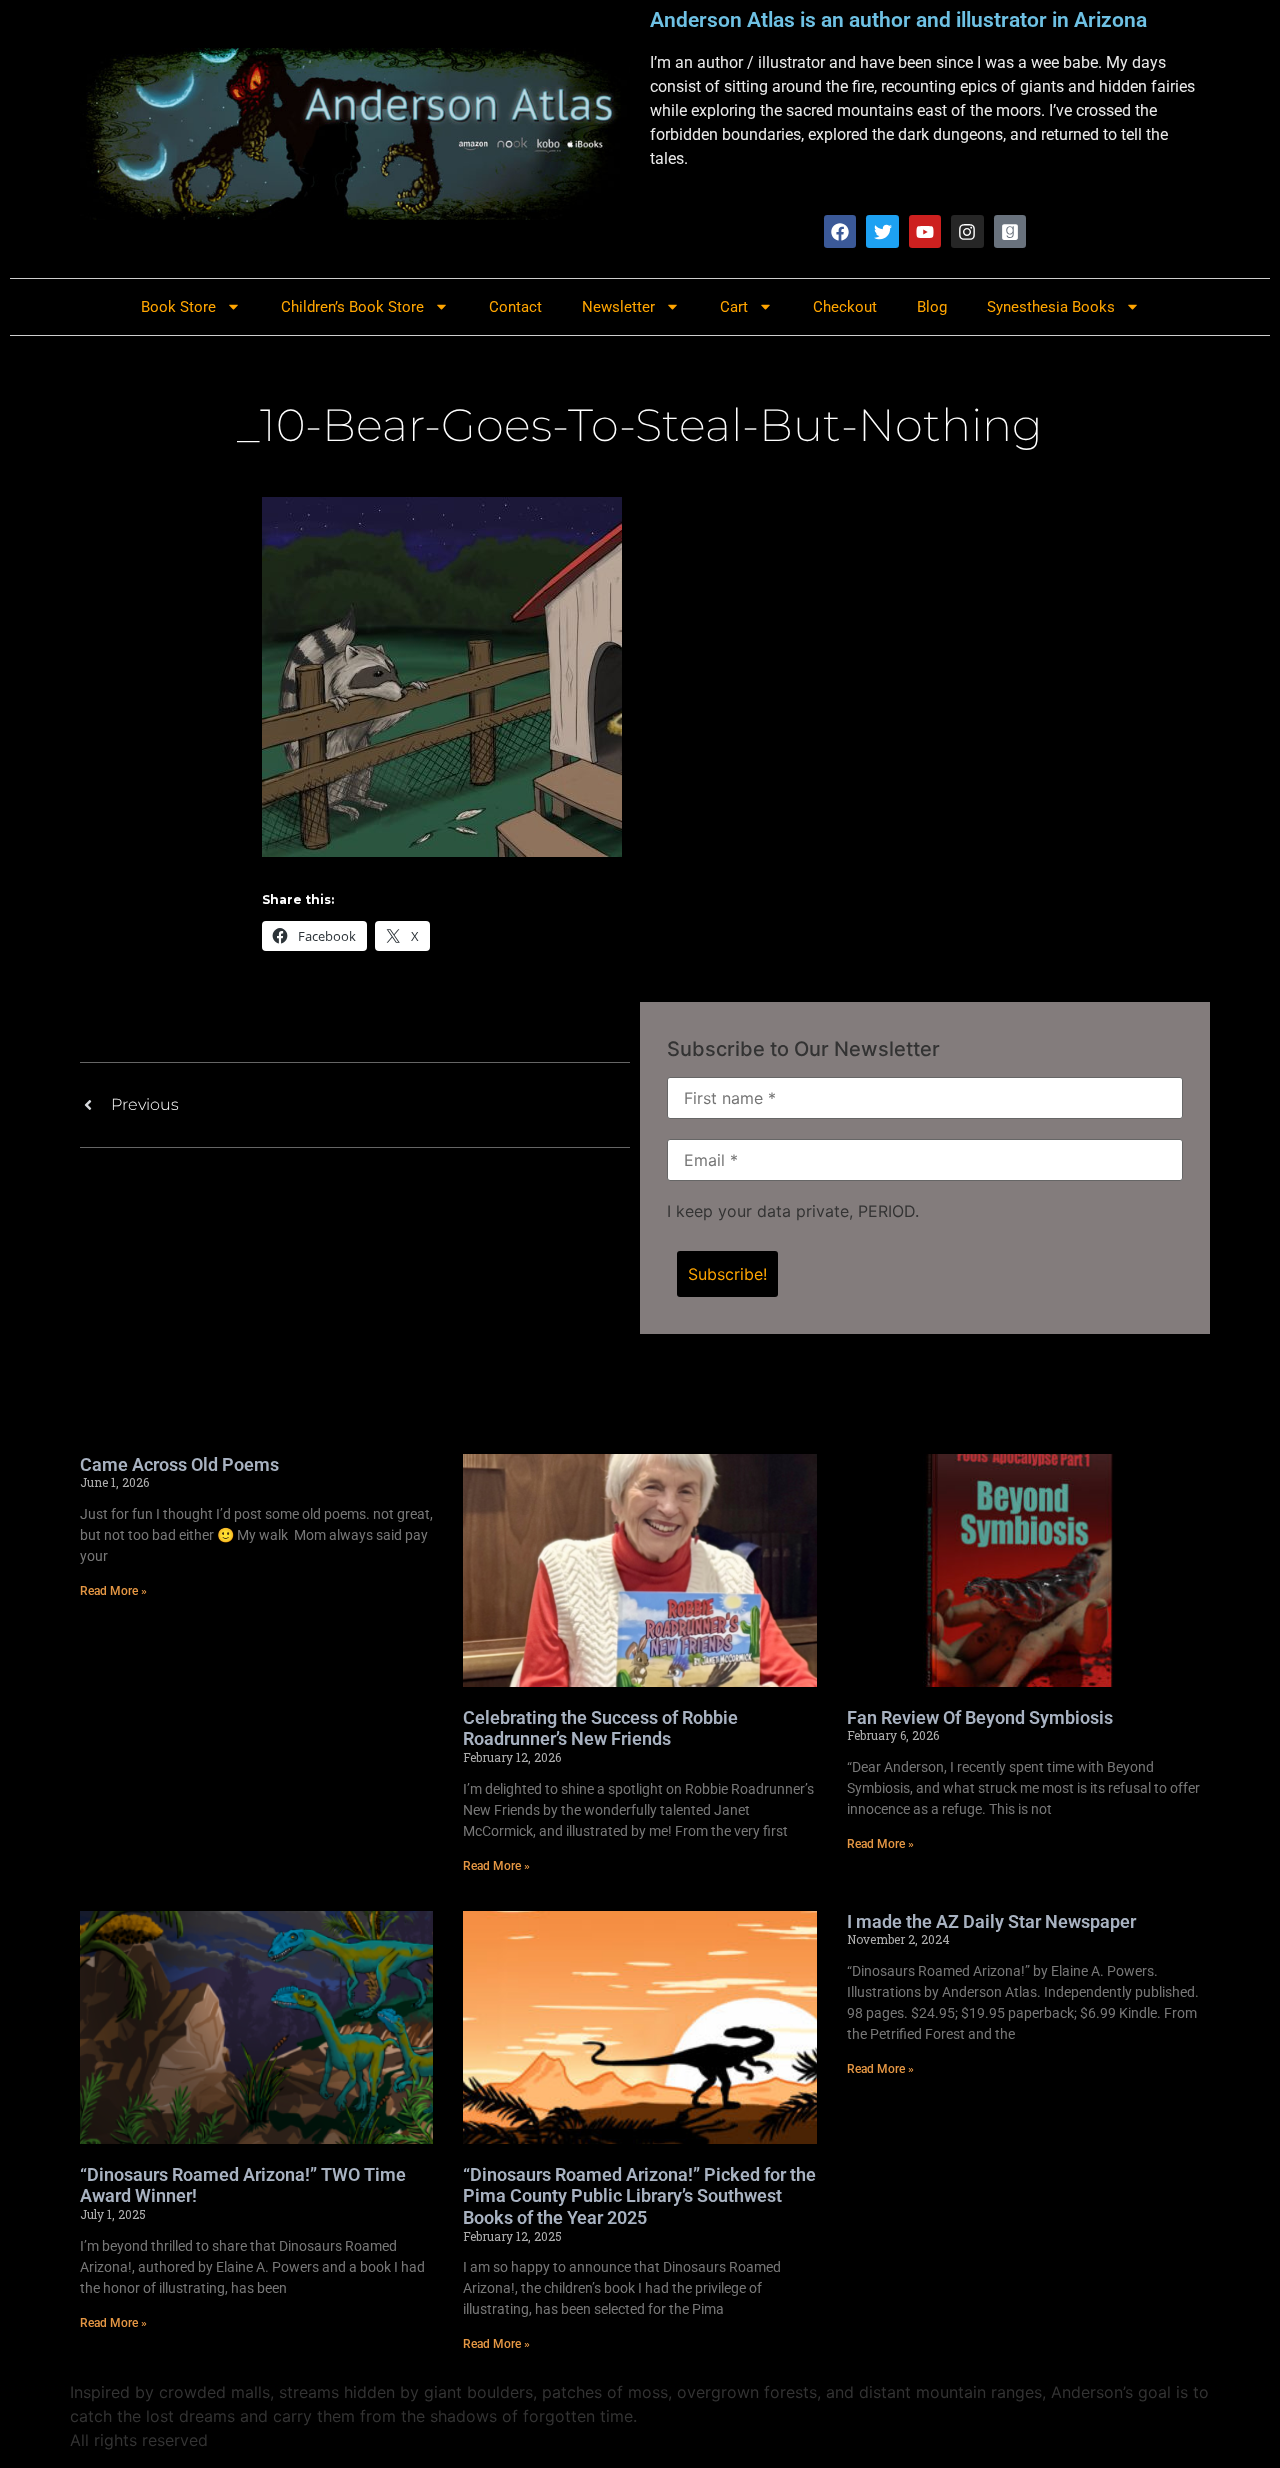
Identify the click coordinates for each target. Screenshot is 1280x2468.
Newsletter (618, 307)
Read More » (113, 1591)
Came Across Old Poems (179, 1464)
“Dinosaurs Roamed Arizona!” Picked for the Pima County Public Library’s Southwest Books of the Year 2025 (639, 2196)
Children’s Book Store (352, 307)
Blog (932, 307)
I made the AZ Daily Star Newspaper (991, 1921)
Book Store (178, 307)
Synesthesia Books (1051, 307)
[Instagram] (967, 231)
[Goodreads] (1010, 231)
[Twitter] (882, 231)
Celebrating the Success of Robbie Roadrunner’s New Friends (600, 1728)
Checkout (845, 307)
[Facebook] (840, 231)
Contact (515, 307)
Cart (734, 307)
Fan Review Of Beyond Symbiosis (980, 1717)
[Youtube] (925, 231)
